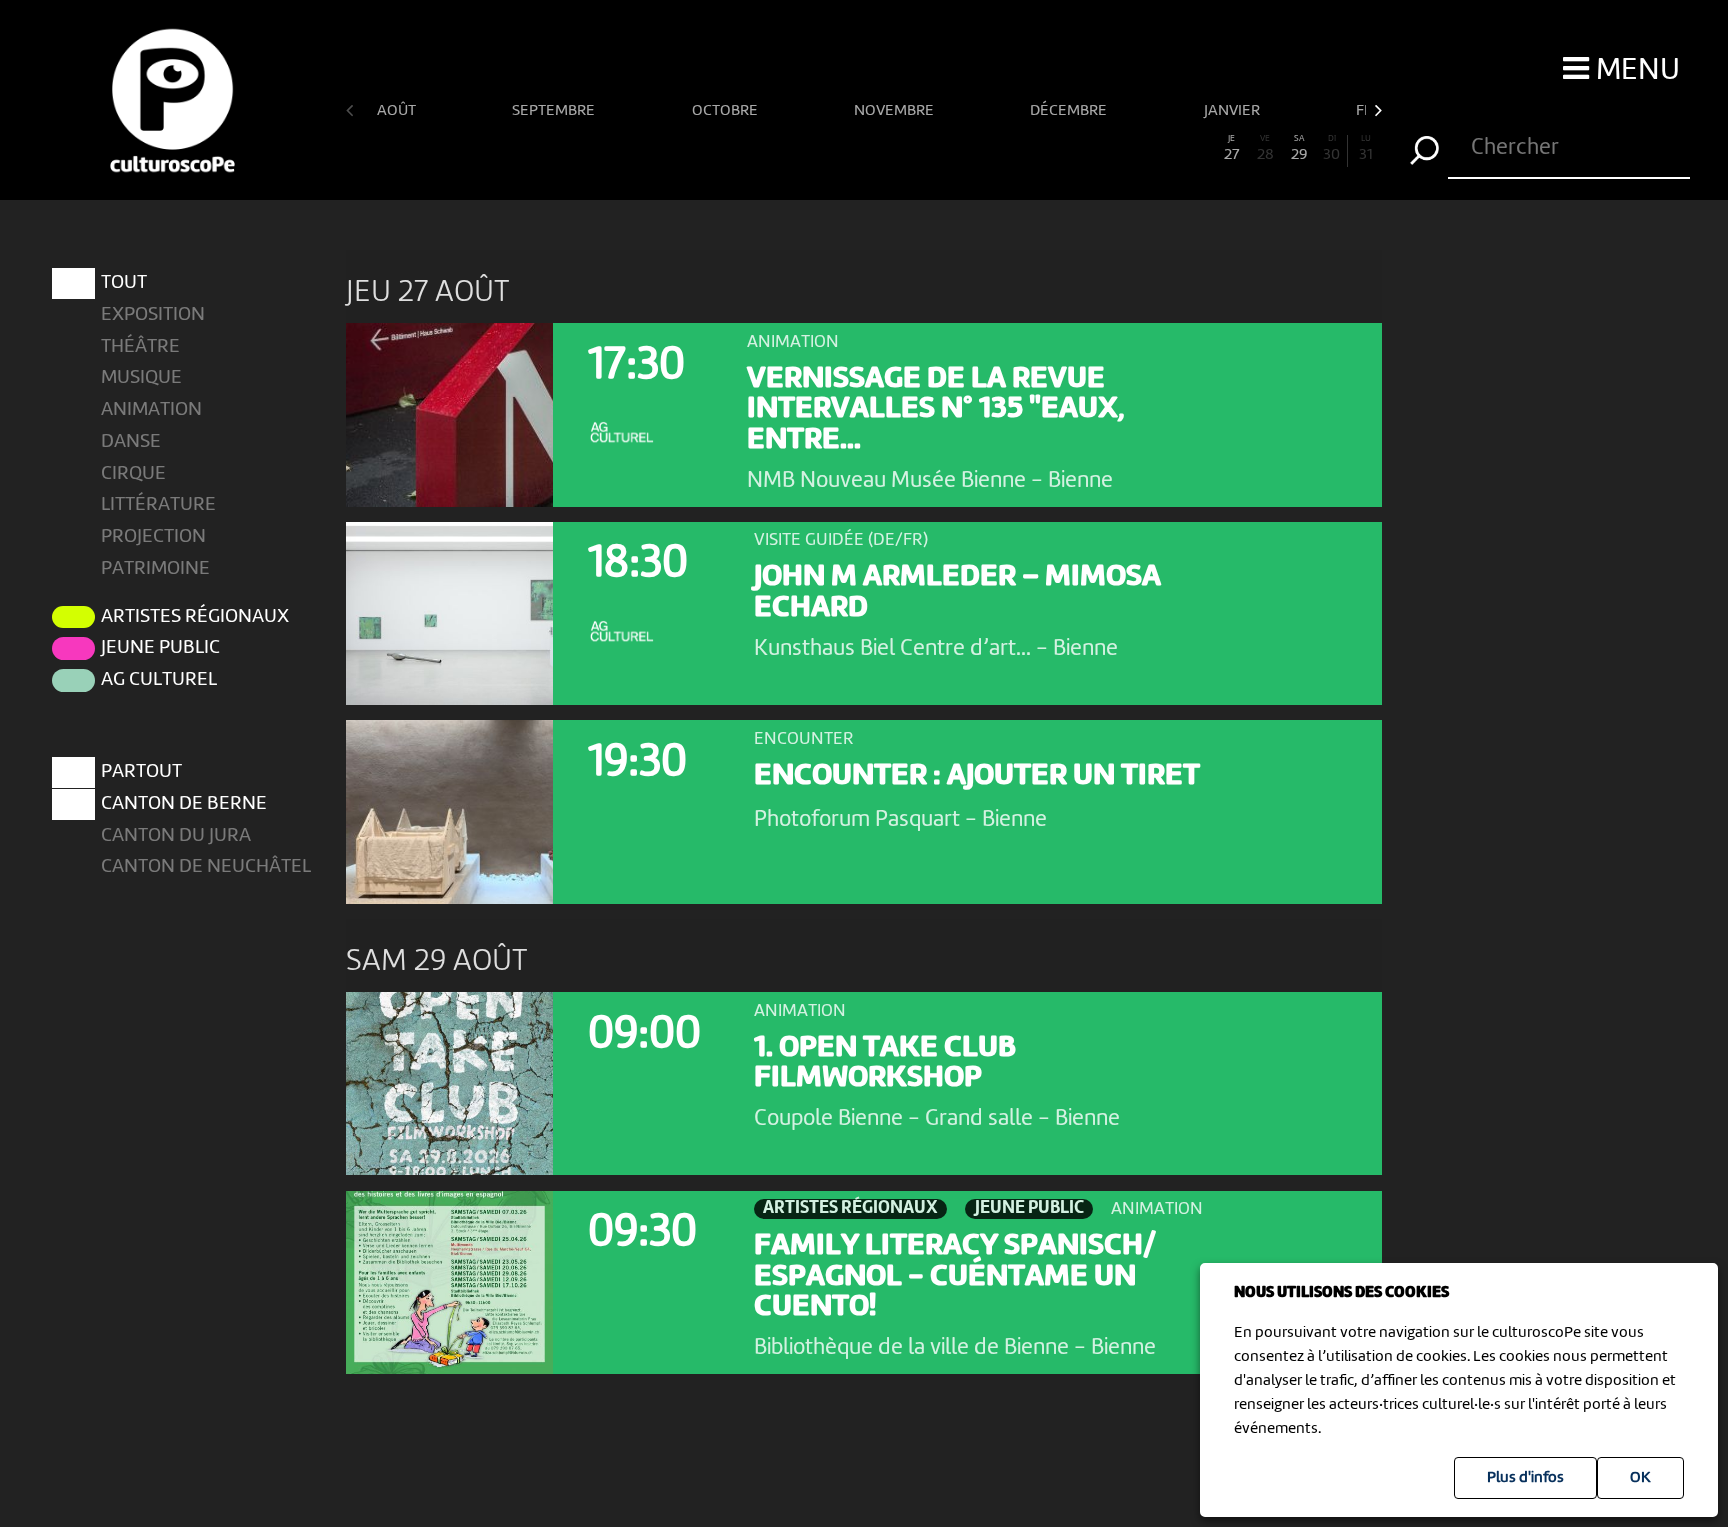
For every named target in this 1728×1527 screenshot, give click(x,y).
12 (730, 149)
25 (1165, 149)
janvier (1233, 111)
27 (1231, 149)
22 (1065, 149)
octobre (726, 111)
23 (1098, 149)
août (398, 111)
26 (1198, 149)
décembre (1070, 111)
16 (864, 149)
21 (1031, 149)
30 (1331, 149)
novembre (895, 111)
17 (897, 149)
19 (964, 149)
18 (930, 149)
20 (997, 149)
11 (697, 149)
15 (831, 149)
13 (764, 149)
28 (1265, 149)
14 (797, 149)
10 (663, 149)
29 (1299, 149)
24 (1131, 149)
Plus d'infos (1525, 1478)
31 (1366, 149)
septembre (555, 111)
